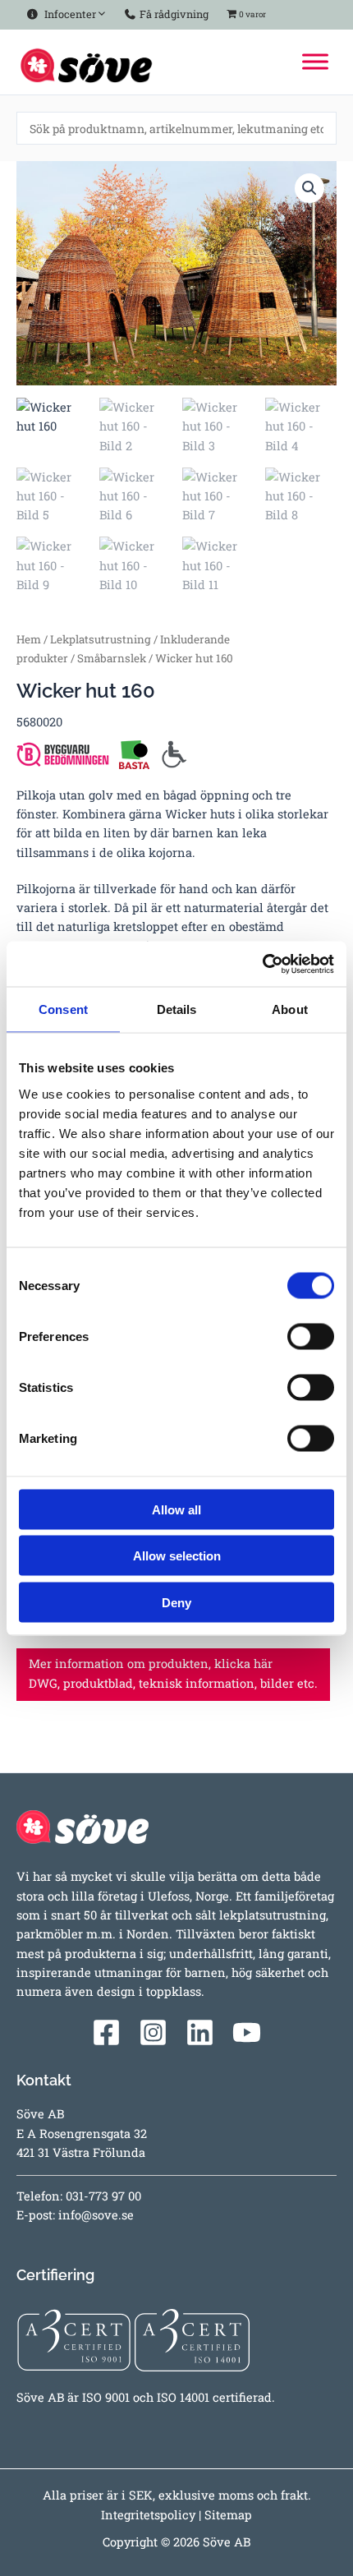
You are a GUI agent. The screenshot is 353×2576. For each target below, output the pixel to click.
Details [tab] (177, 1009)
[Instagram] (153, 2032)
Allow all (176, 1509)
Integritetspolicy (148, 2515)
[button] (309, 188)
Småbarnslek (112, 658)
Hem (29, 639)
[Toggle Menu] (315, 62)
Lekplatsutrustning (101, 639)
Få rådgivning (173, 14)
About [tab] (290, 1009)
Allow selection (177, 1556)
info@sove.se (96, 2215)
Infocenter (68, 14)
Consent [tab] (63, 1009)
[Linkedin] (200, 2032)
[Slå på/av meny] (98, 11)
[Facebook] (106, 2032)
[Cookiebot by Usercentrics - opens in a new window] (262, 964)
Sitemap (228, 2515)
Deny (176, 1602)
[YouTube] (247, 2032)
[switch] (311, 1336)
